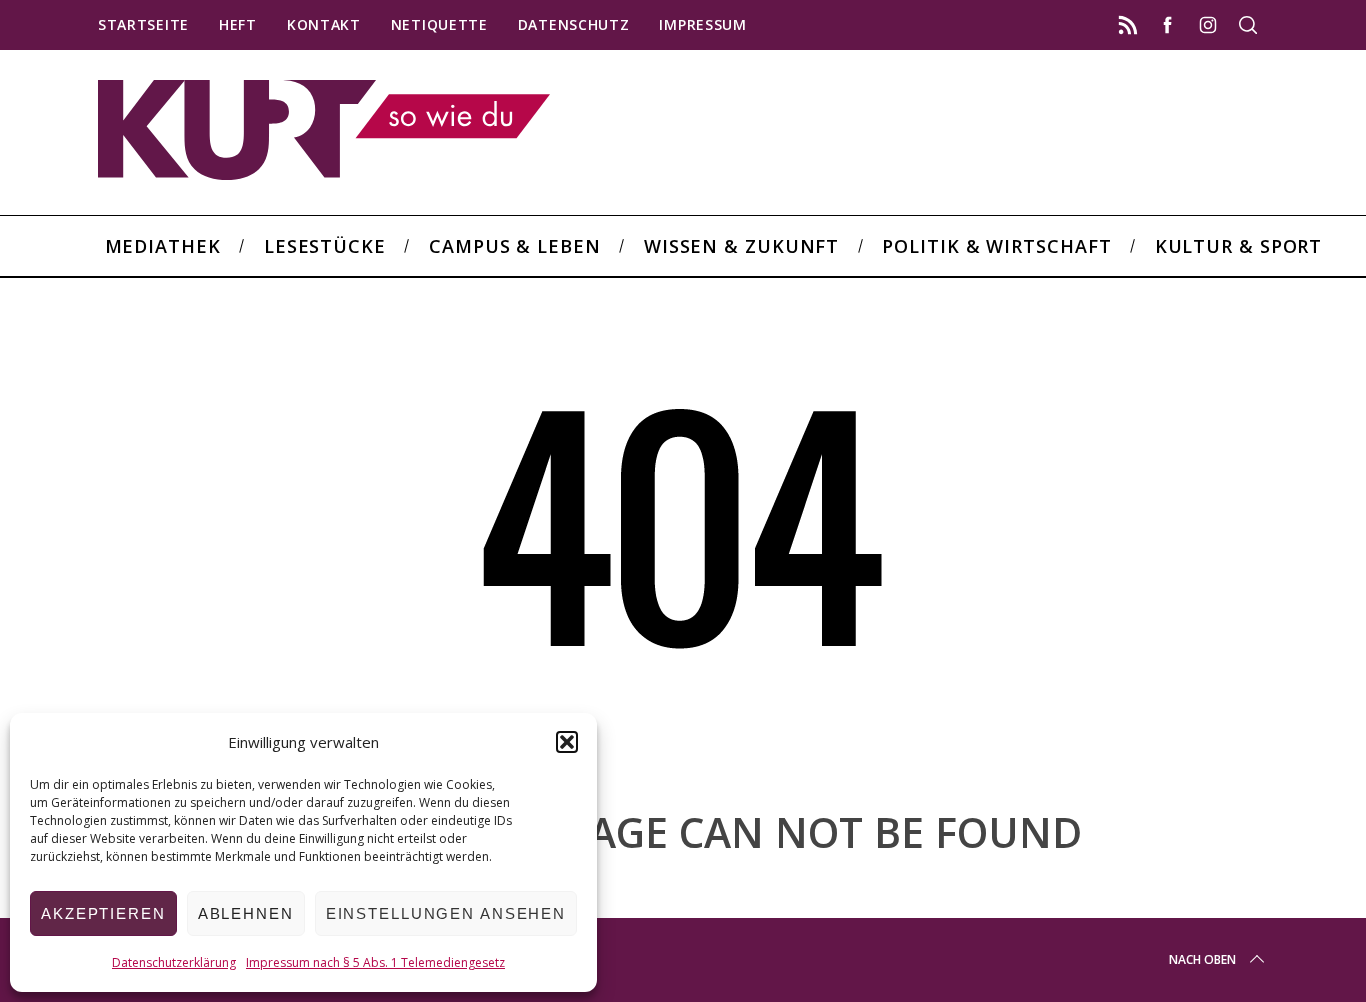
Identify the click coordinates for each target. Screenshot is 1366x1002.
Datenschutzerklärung (174, 962)
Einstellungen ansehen (446, 913)
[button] (567, 742)
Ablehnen (246, 913)
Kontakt (324, 24)
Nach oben (1202, 959)
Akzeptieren (103, 913)
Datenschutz (574, 24)
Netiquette (439, 24)
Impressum (702, 24)
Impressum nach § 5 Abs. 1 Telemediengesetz (375, 962)
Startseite (143, 24)
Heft (238, 24)
